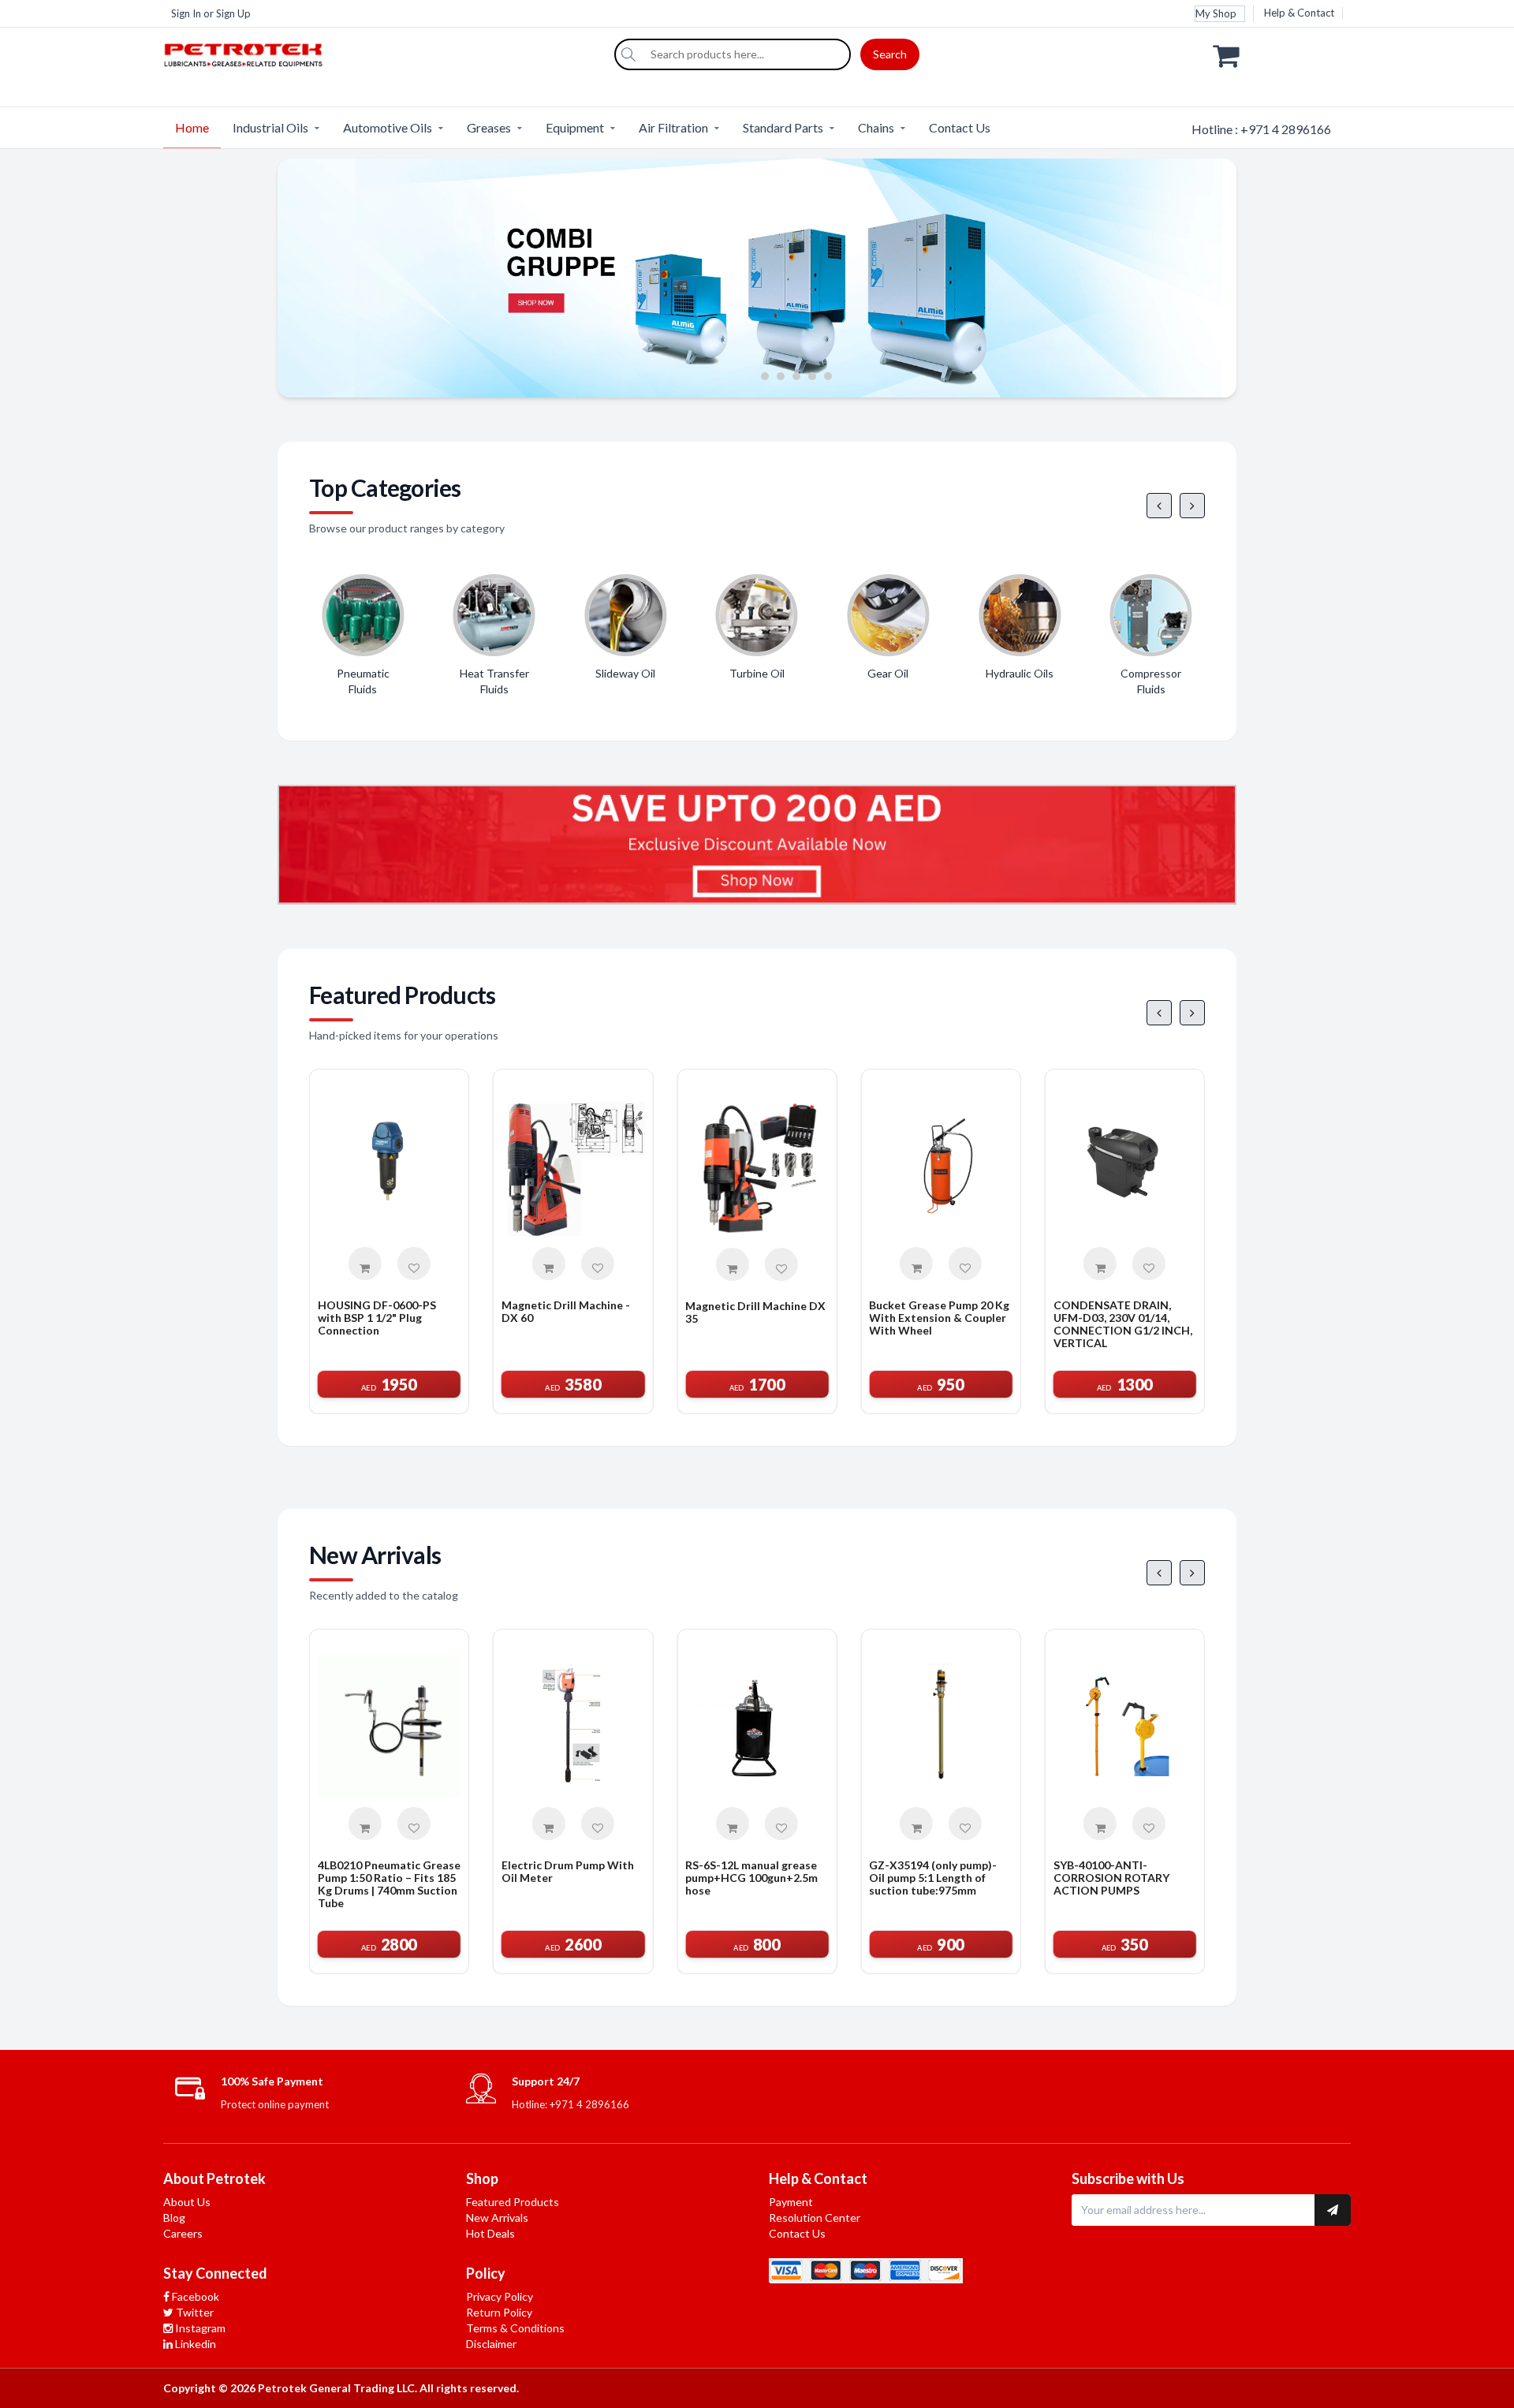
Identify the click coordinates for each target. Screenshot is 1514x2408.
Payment (791, 2202)
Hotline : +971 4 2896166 (1261, 129)
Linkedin (194, 2344)
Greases (489, 127)
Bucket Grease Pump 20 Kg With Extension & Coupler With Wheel (939, 1318)
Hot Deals (490, 2233)
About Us (187, 2202)
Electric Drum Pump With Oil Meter (568, 1872)
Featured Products (513, 2202)
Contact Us (960, 127)
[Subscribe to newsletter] (1333, 2210)
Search (890, 54)
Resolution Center (815, 2218)
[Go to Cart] (1282, 54)
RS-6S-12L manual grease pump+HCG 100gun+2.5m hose (751, 1878)
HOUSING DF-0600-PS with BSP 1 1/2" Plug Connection (377, 1318)
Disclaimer (491, 2344)
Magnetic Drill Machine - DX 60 (566, 1312)
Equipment (575, 127)
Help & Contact (1299, 13)
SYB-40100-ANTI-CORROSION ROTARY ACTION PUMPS (1111, 1878)
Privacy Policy (500, 2296)
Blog (174, 2218)
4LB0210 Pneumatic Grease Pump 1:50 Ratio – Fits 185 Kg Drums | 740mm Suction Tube (389, 1884)
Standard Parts (783, 127)
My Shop (1216, 13)
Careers (183, 2233)
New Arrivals (497, 2218)
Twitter (194, 2312)
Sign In (186, 13)
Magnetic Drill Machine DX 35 (755, 1312)
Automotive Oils (388, 127)
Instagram (199, 2328)
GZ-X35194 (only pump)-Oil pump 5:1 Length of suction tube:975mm (933, 1878)
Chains (876, 127)
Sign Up (233, 13)
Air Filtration (673, 127)
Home (192, 127)
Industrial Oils (270, 127)
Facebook (194, 2296)
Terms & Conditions (515, 2328)
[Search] (628, 54)
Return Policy (499, 2312)
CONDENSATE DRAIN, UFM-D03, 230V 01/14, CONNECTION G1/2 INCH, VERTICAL (1123, 1324)
